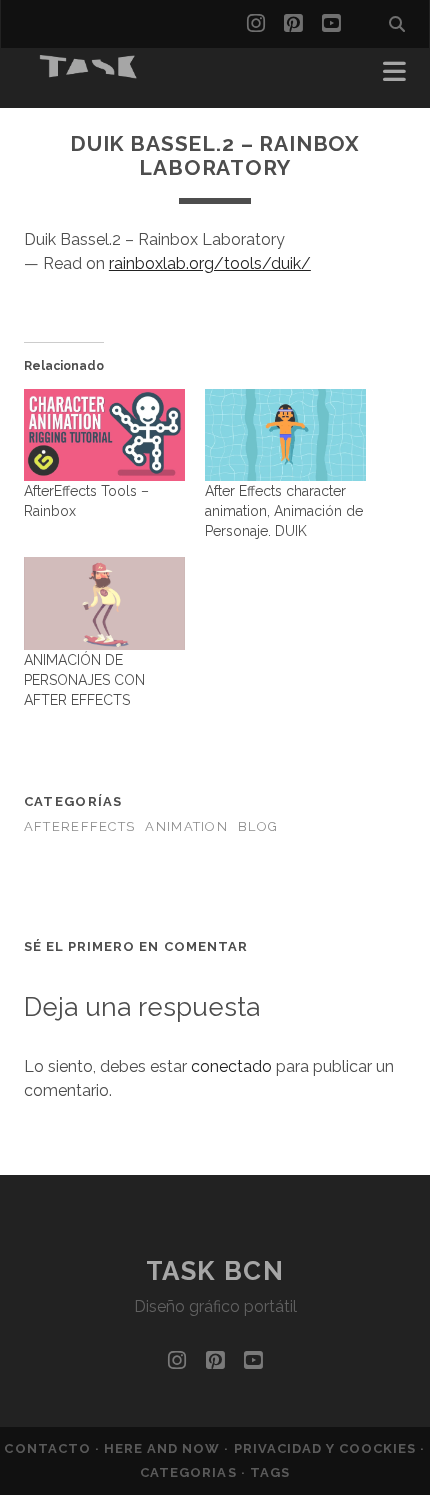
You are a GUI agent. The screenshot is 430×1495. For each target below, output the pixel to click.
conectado (231, 1066)
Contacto (49, 1448)
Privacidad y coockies (327, 1448)
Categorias (190, 1472)
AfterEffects (79, 826)
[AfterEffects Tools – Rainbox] (104, 435)
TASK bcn (215, 1271)
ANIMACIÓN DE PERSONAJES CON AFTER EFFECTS (84, 680)
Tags (270, 1472)
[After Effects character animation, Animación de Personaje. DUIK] (285, 435)
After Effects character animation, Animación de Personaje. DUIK (284, 511)
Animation (186, 826)
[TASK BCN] (89, 72)
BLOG (258, 826)
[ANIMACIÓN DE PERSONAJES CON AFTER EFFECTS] (104, 603)
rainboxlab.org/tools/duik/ (210, 263)
